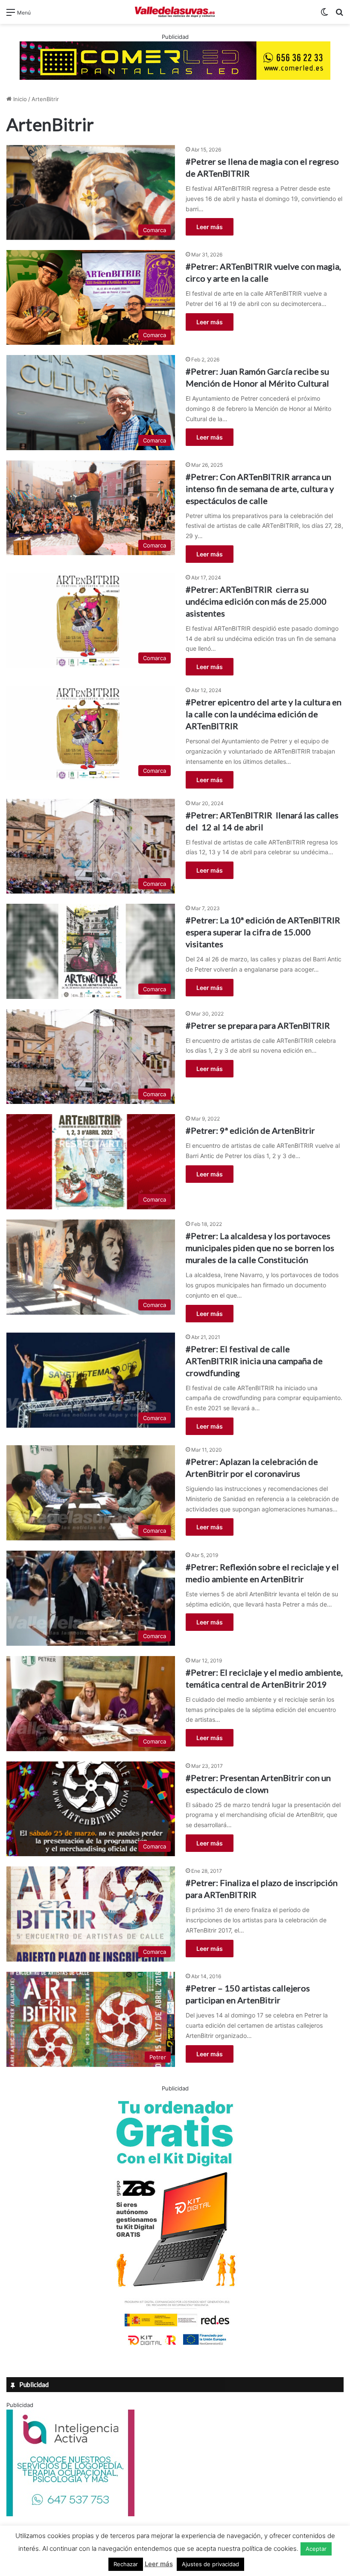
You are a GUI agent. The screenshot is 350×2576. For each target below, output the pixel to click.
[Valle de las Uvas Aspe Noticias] (175, 12)
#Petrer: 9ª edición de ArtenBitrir (250, 1130)
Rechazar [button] (126, 2564)
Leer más (210, 227)
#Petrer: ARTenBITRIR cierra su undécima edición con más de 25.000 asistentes (256, 601)
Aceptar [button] (316, 2549)
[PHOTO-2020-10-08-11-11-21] (70, 2514)
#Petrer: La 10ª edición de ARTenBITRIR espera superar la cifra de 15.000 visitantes (263, 932)
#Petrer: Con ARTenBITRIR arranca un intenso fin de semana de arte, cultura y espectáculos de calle (260, 489)
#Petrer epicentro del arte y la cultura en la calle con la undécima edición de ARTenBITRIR (264, 714)
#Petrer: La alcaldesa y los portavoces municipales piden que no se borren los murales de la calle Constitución (260, 1248)
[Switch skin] (324, 15)
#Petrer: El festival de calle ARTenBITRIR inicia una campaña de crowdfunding (254, 1361)
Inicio (19, 99)
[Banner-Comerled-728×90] (175, 60)
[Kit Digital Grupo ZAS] (175, 2347)
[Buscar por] (339, 15)
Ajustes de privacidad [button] (210, 2564)
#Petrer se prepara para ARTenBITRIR (258, 1025)
